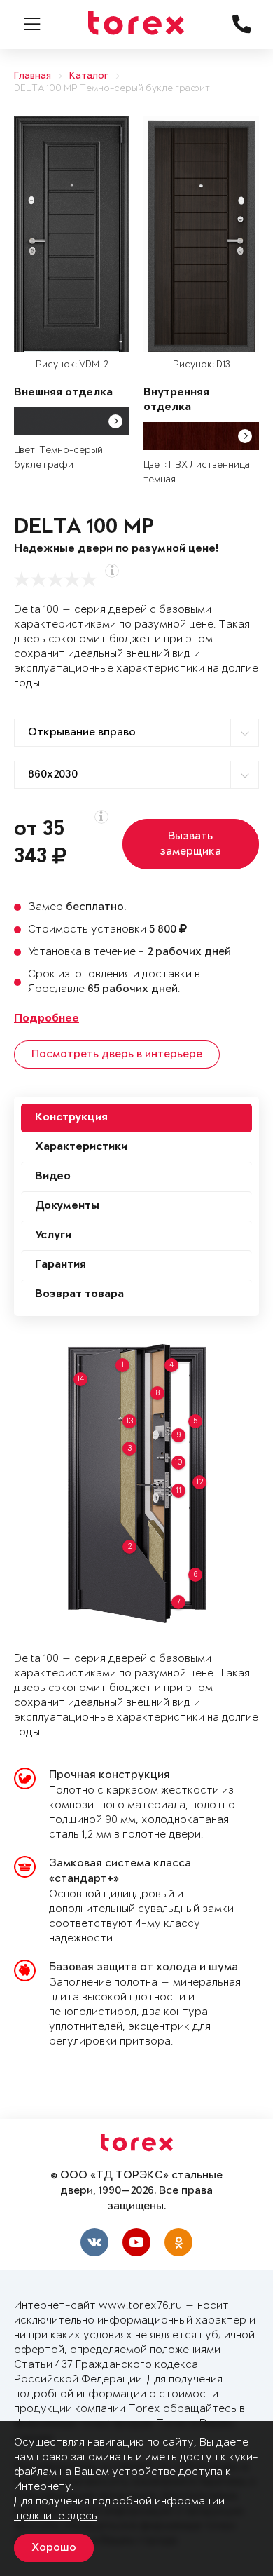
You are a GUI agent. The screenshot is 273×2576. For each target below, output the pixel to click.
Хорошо (54, 2548)
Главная (33, 76)
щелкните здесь (56, 2516)
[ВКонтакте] (94, 2242)
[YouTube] (136, 2242)
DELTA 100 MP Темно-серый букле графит (112, 89)
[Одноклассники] (178, 2242)
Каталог (89, 76)
